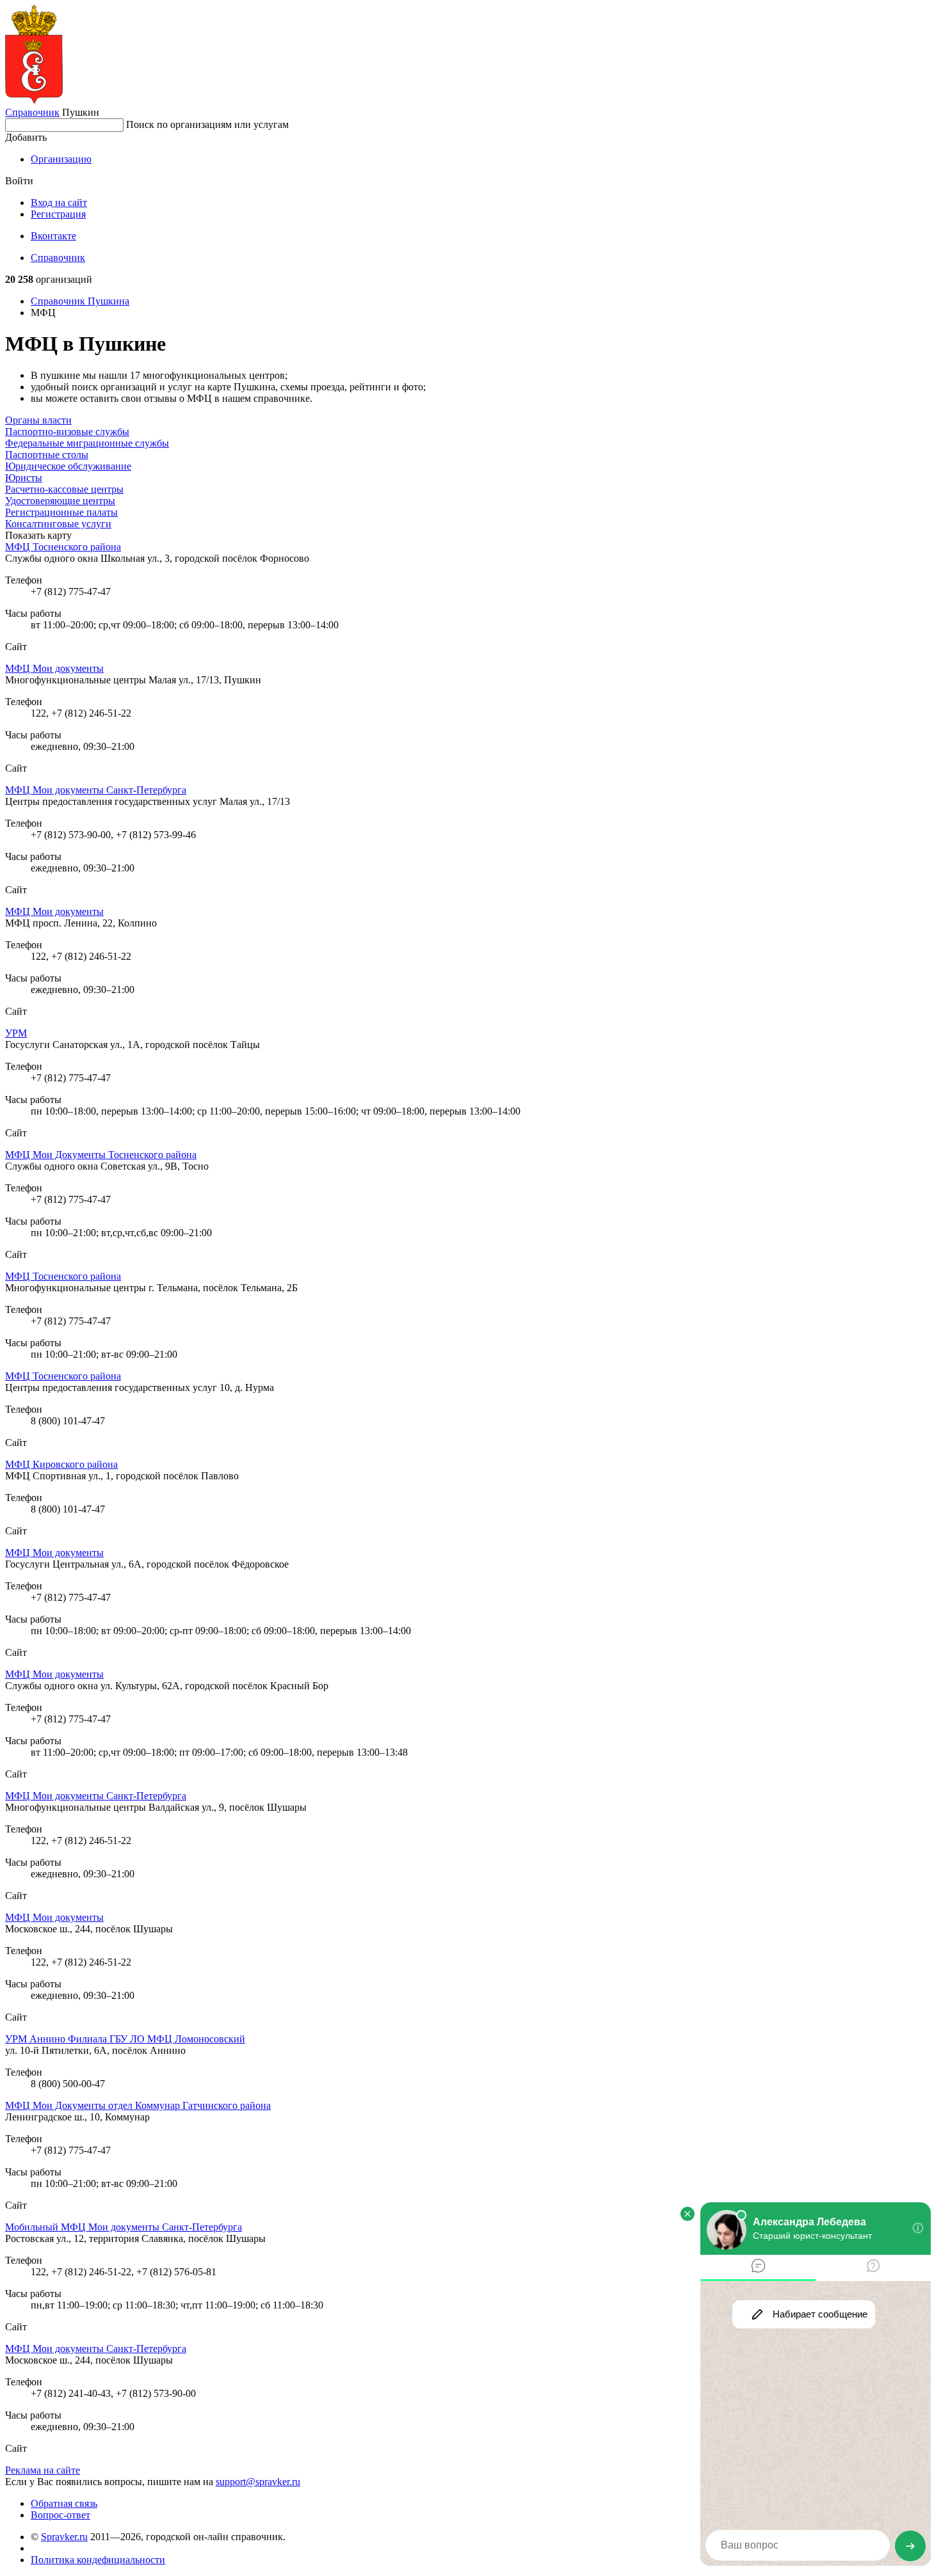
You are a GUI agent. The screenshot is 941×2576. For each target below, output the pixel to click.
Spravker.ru (64, 2537)
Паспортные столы (47, 455)
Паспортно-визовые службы (67, 432)
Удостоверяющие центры (60, 501)
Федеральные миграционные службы (87, 443)
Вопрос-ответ (60, 2515)
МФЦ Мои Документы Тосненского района (101, 1155)
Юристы (24, 478)
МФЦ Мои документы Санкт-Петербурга (96, 790)
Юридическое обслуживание (68, 466)
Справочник (32, 112)
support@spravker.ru (258, 2482)
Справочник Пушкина (80, 301)
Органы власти (38, 420)
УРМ (16, 1033)
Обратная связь (64, 2503)
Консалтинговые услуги (58, 524)
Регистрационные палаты (61, 512)
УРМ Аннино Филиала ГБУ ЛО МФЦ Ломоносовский (125, 2039)
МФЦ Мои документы (54, 668)
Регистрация (58, 214)
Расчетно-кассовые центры (64, 489)
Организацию (61, 159)
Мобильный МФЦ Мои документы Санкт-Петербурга (124, 2227)
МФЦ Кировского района (61, 1464)
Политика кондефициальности (98, 2560)
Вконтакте (53, 236)
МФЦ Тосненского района (63, 547)
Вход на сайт (59, 203)
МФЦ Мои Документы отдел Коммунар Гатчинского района (138, 2105)
